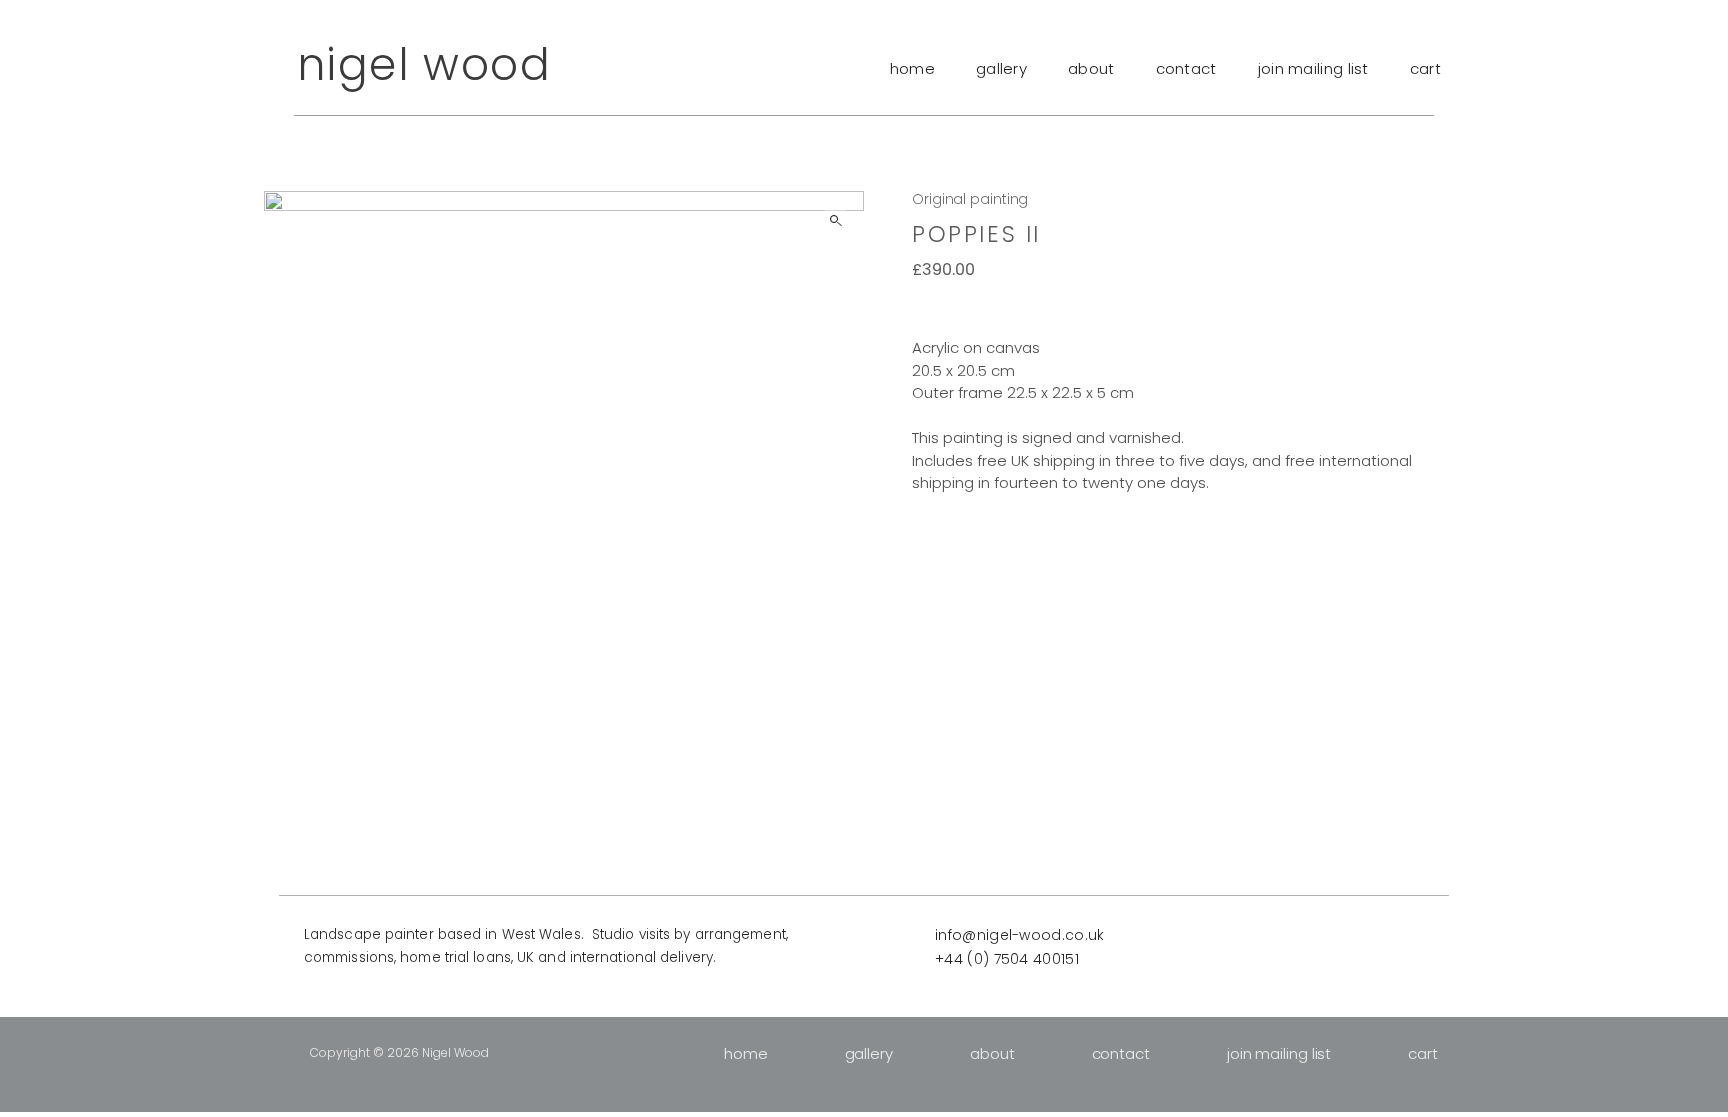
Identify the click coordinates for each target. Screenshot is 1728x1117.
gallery (1001, 68)
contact (1186, 68)
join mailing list (1313, 68)
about (1091, 68)
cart (1425, 68)
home (912, 68)
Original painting (970, 199)
